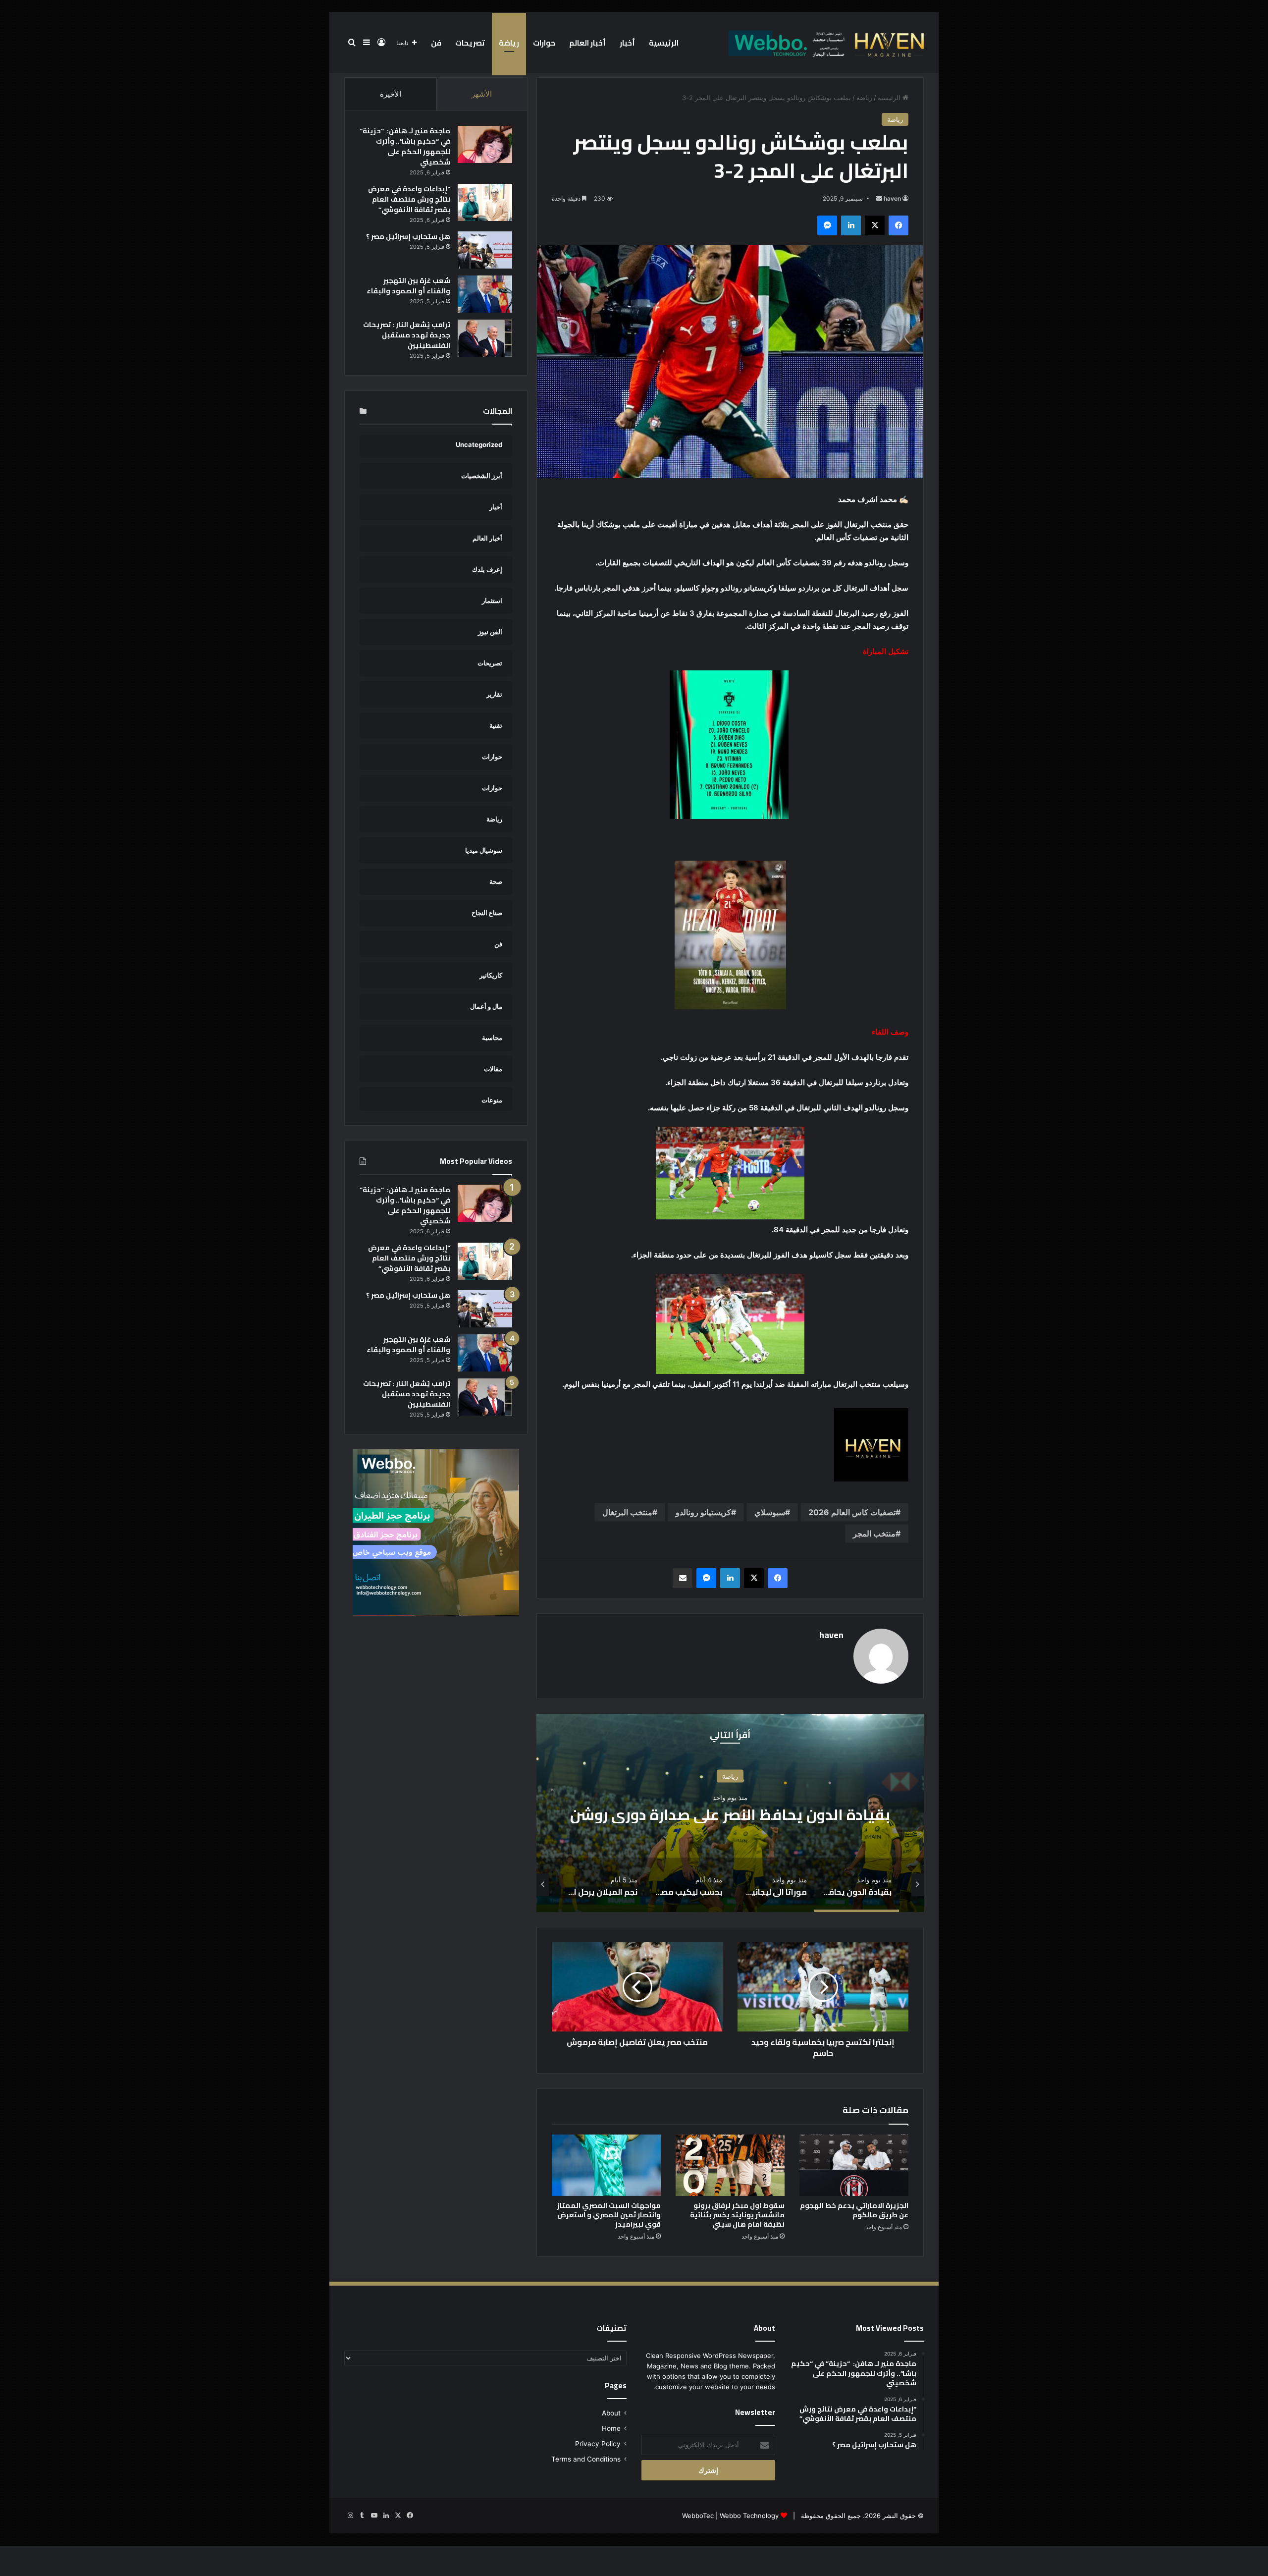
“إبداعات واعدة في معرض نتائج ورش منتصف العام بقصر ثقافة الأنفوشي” (409, 199)
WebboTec (698, 2516)
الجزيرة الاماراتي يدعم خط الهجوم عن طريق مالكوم (854, 2210)
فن (436, 43)
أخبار (627, 43)
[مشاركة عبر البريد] (683, 1578)
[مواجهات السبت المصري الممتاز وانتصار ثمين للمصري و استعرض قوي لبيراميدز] (606, 2165)
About (611, 2413)
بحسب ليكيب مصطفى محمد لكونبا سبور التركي (588, 1814)
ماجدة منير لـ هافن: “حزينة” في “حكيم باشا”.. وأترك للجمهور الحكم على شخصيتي (405, 146)
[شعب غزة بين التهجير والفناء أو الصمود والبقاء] (485, 294)
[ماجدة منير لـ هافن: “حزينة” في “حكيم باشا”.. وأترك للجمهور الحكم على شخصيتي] (485, 144)
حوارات (544, 43)
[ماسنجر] (827, 225)
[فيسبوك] (898, 225)
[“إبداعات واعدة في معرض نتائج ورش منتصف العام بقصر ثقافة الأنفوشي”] (485, 202)
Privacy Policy (598, 2444)
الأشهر (482, 94)
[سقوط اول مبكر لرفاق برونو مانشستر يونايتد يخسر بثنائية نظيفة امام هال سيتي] (730, 2165)
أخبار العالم (587, 43)
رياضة (509, 43)
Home (611, 2428)
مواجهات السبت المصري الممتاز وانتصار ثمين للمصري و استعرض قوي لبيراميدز (609, 2215)
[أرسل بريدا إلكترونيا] (879, 198)
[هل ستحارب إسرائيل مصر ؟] (485, 250)
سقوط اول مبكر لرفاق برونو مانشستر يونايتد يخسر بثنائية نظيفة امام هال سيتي (737, 2215)
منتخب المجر (874, 1534)
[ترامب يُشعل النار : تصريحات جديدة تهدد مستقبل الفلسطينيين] (485, 338)
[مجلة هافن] (825, 43)
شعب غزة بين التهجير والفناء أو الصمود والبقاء (408, 286)
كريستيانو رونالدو (703, 1512)
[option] (587, 1813)
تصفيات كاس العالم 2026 (852, 1512)
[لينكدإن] (851, 225)
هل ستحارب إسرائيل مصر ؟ (408, 236)
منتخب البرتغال (627, 1512)
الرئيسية (664, 43)
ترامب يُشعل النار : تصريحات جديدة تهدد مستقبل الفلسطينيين (407, 335)
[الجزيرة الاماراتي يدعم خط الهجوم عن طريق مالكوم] (854, 2165)
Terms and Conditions (586, 2459)
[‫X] (875, 225)
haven (892, 198)
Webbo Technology (749, 2516)
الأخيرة (391, 94)
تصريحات (470, 43)
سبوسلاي (770, 1512)
